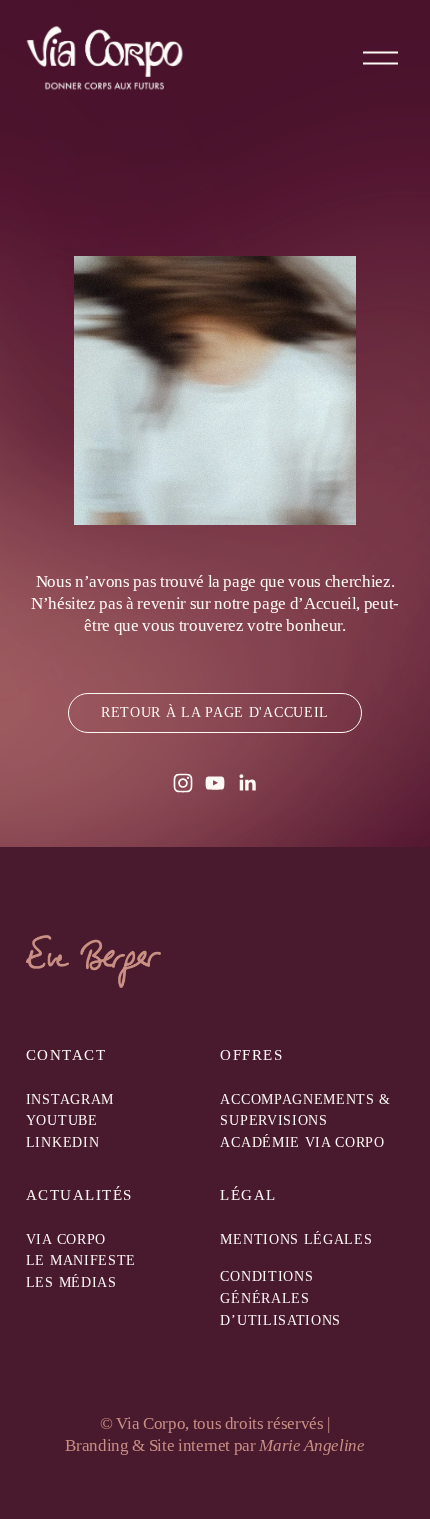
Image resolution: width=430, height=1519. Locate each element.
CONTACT (66, 1055)
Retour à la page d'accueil (215, 712)
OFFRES (251, 1055)
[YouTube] (215, 783)
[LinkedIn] (247, 783)
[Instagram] (183, 783)
